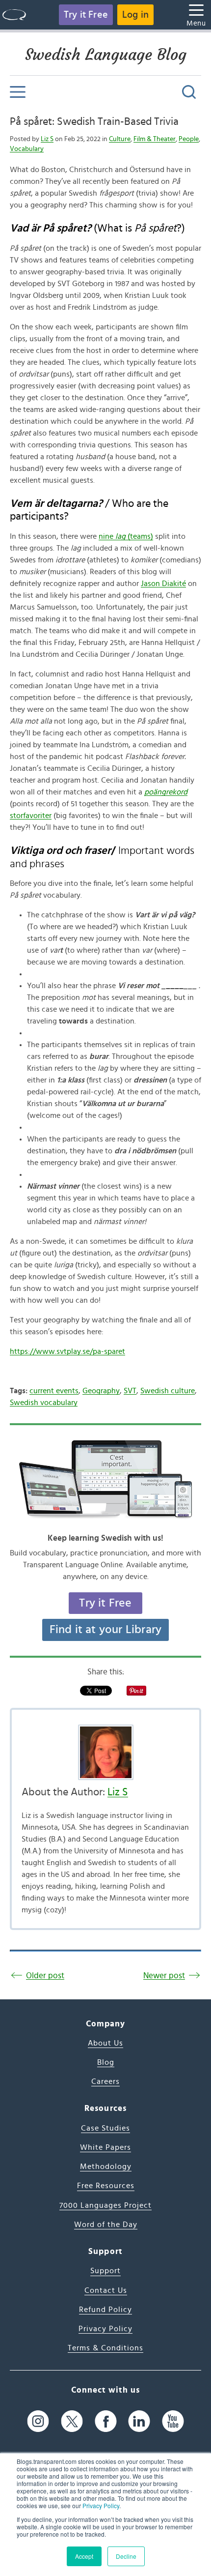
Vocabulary (27, 149)
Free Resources (106, 2186)
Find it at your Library (106, 1630)
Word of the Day (106, 2225)
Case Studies (105, 2128)
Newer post (164, 1976)
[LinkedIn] (139, 2421)
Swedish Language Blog (106, 55)
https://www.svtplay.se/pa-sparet (67, 1351)
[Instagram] (38, 2421)
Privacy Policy (101, 2505)
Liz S (47, 139)
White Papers (105, 2147)
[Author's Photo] (105, 1752)
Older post (45, 1976)
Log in (135, 15)
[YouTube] (173, 2421)
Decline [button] (126, 2556)
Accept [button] (84, 2556)
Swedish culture (168, 1391)
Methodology (106, 2166)
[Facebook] (106, 2421)
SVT (130, 1391)
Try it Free (86, 15)
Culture (120, 139)
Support (105, 2271)
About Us (105, 2043)
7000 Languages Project (105, 2205)
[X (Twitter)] (72, 2421)
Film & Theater (155, 139)
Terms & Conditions (105, 2348)
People (189, 139)
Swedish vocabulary (44, 1403)
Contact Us (106, 2290)
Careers (105, 2081)
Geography (101, 1391)
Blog (106, 2062)
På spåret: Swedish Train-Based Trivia (94, 121)
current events (54, 1391)
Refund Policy (105, 2310)
